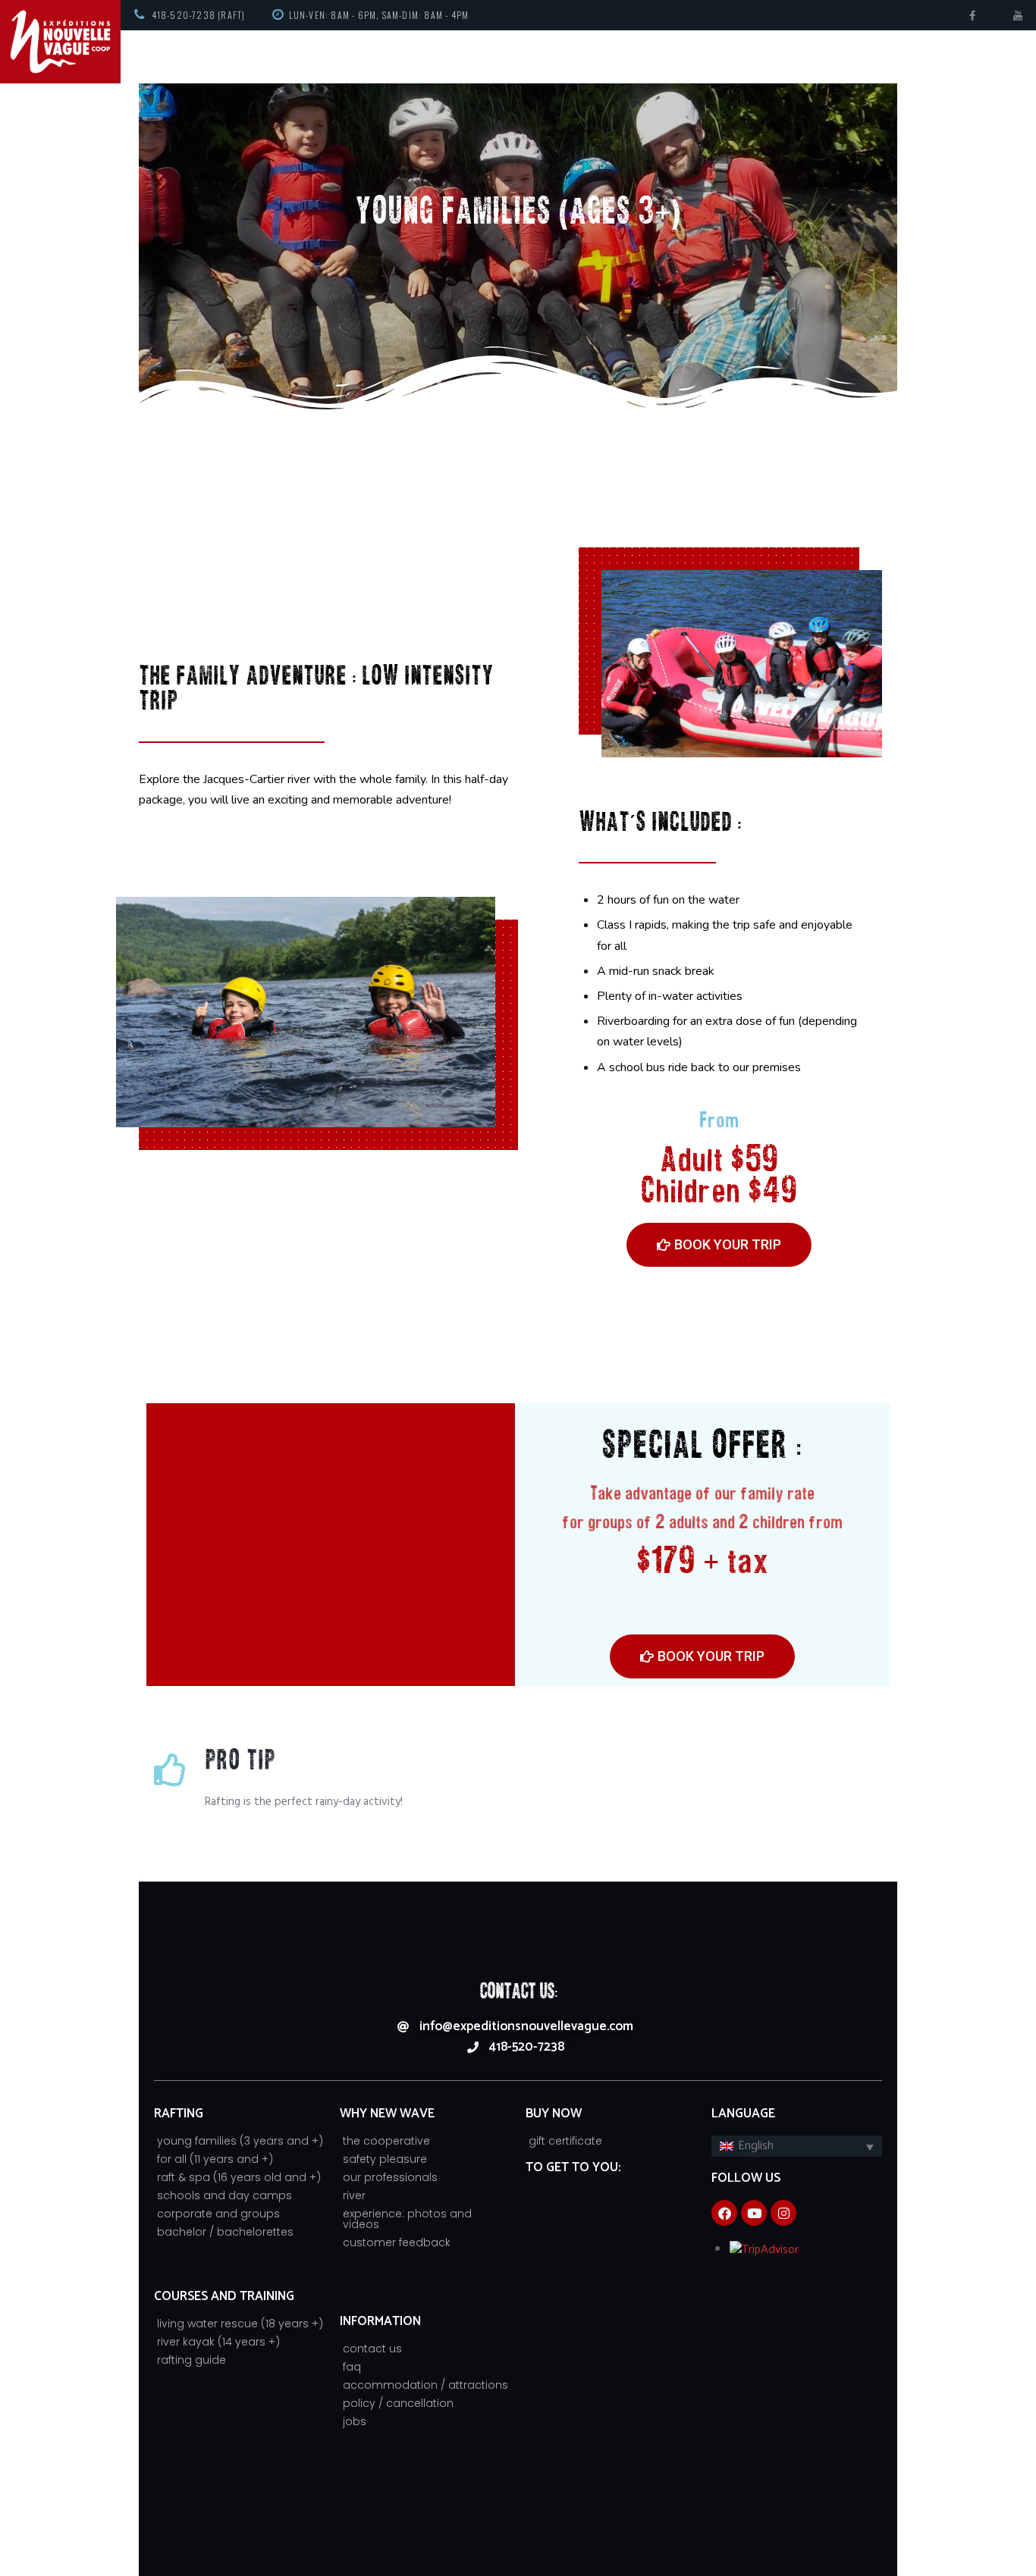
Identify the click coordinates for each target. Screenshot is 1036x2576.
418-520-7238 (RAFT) (199, 15)
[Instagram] (783, 2213)
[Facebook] (724, 2213)
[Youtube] (754, 2213)
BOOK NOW (919, 9)
